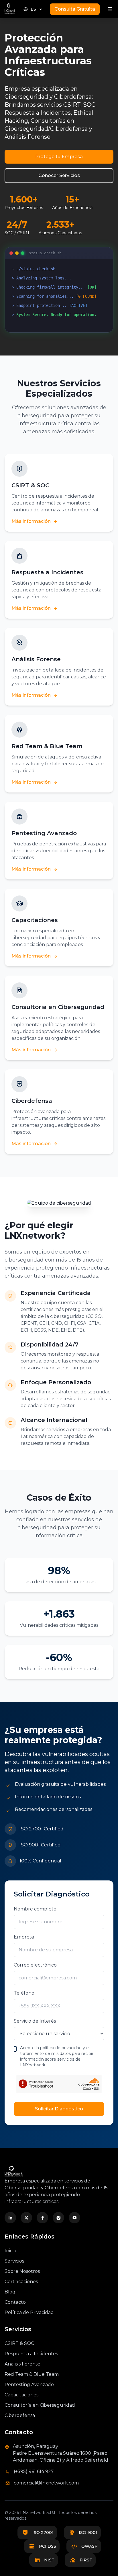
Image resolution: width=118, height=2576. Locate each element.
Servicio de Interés (35, 2021)
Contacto (15, 2302)
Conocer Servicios (59, 175)
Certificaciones (21, 2282)
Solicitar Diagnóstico (59, 2109)
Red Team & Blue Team (32, 2374)
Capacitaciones (21, 2395)
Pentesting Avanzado (29, 2385)
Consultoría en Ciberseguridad (40, 2405)
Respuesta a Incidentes (31, 2354)
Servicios (14, 2261)
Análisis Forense (22, 2364)
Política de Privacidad (29, 2312)
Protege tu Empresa (59, 157)
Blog (10, 2292)
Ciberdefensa (20, 2415)
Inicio (10, 2251)
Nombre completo (35, 1909)
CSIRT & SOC (19, 2343)
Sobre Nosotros (22, 2271)
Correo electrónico (35, 1965)
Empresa (24, 1937)
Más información (31, 521)
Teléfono (24, 1993)
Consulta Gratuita (75, 9)
